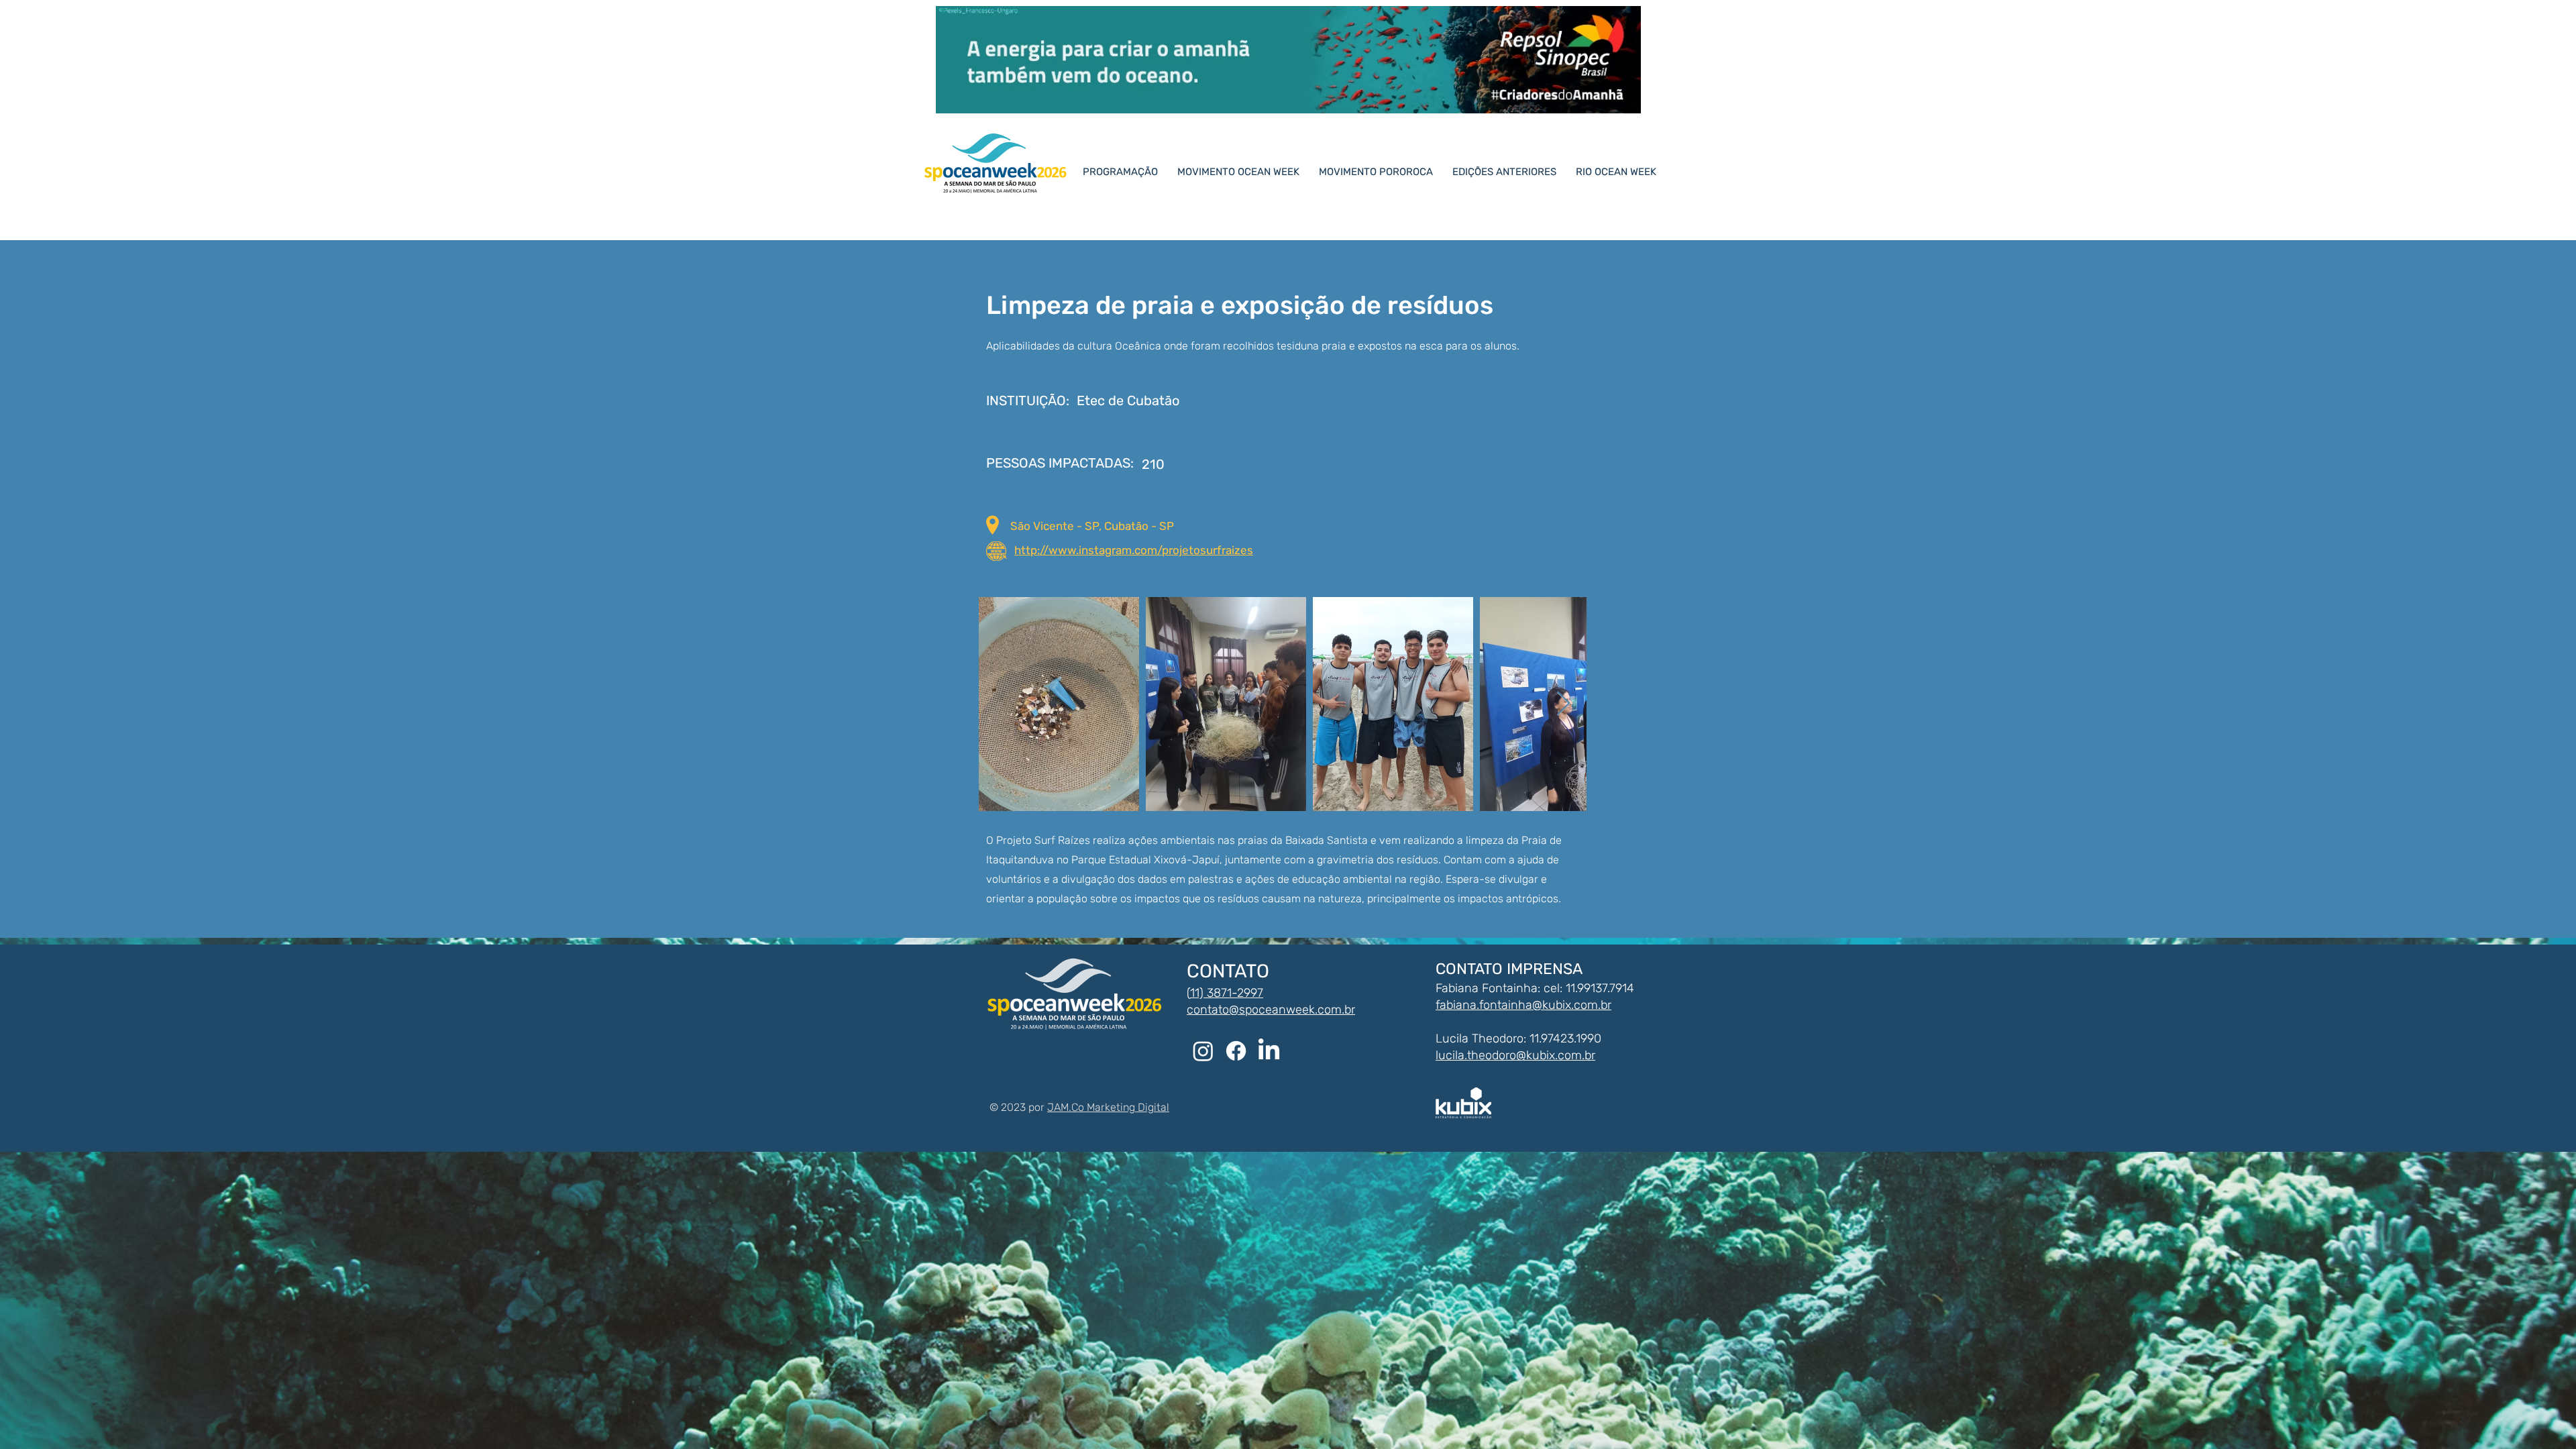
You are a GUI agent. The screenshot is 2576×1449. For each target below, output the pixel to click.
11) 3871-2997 (1227, 993)
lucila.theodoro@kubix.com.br (1515, 1055)
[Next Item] (1563, 704)
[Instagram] (1203, 1051)
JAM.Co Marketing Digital (1108, 1107)
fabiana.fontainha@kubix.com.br (1523, 1005)
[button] (1510, 172)
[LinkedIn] (1269, 1051)
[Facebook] (1236, 1051)
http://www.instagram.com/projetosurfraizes (1134, 550)
